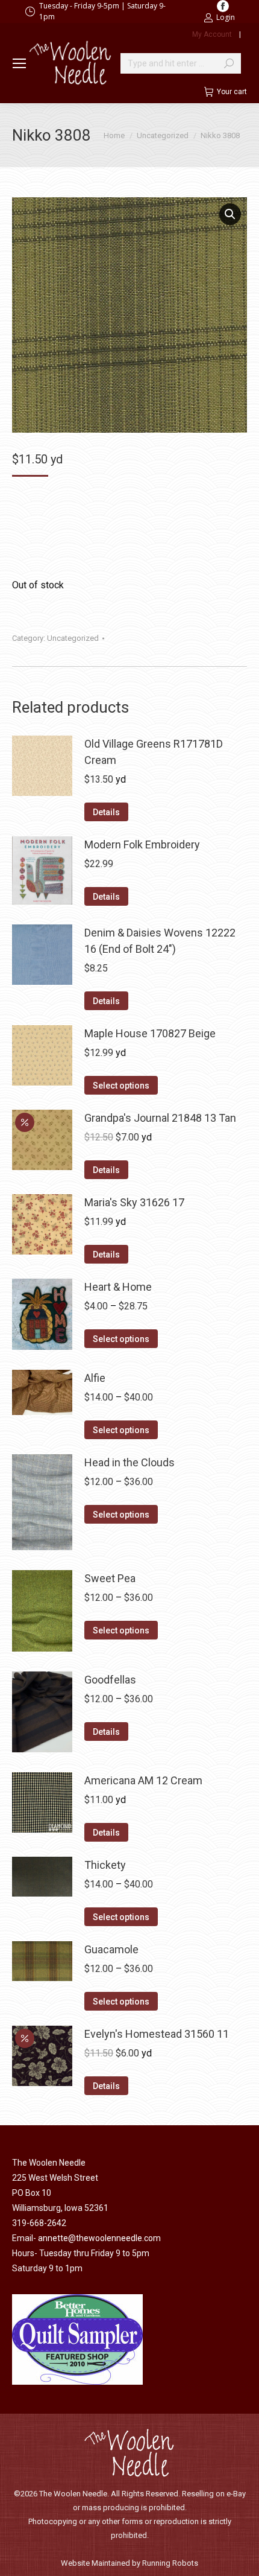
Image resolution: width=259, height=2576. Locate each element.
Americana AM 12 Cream (143, 1780)
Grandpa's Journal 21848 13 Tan (160, 1118)
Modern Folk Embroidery (142, 844)
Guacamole (111, 1949)
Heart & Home (118, 1287)
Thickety (105, 1865)
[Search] (229, 63)
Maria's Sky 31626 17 (134, 1202)
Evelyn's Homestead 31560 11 (157, 2034)
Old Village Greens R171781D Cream (154, 752)
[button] (230, 214)
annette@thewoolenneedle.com (99, 2238)
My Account (212, 34)
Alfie (95, 1378)
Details (106, 812)
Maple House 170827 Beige (150, 1033)
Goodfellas (110, 1680)
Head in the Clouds (129, 1462)
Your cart (232, 92)
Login (226, 17)
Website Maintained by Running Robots (129, 2563)
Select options (121, 1086)
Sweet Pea (110, 1578)
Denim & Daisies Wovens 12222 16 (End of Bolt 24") (160, 941)
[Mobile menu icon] (19, 63)
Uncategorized (73, 638)
